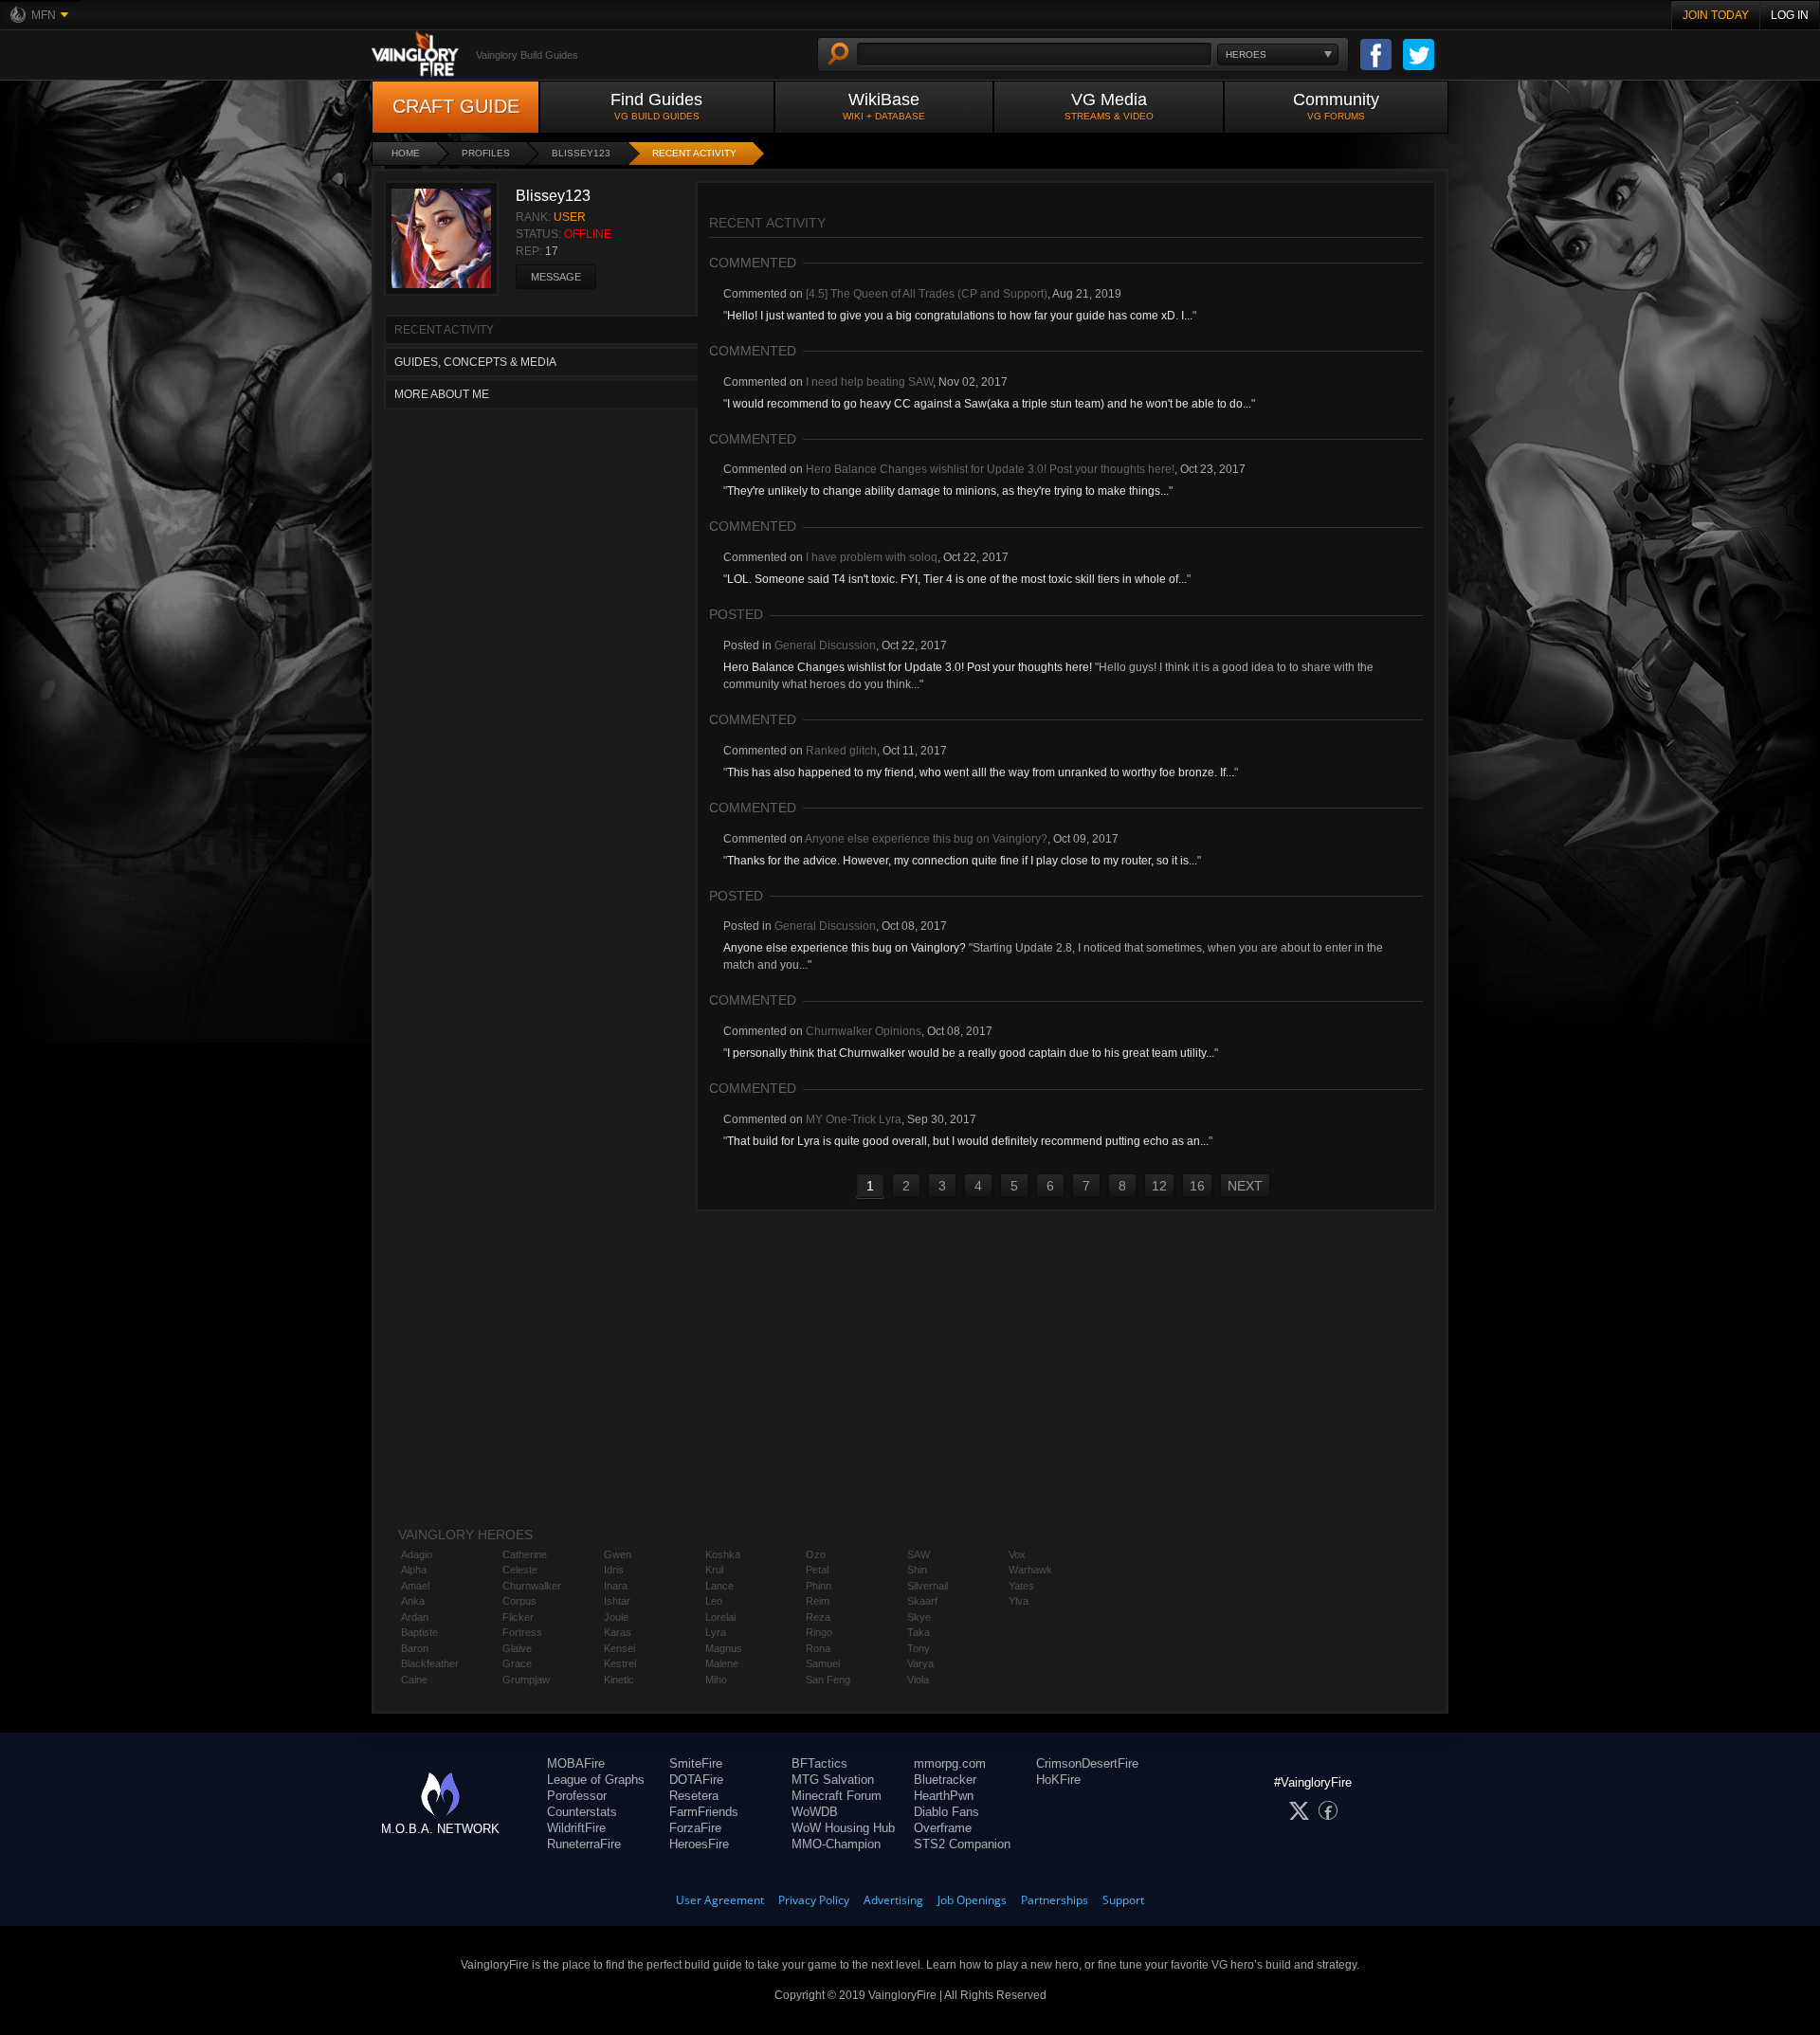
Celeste (520, 1570)
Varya (920, 1663)
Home (406, 153)
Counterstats (582, 1812)
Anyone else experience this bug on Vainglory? (926, 839)
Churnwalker (532, 1586)
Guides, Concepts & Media (475, 362)
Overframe (943, 1828)
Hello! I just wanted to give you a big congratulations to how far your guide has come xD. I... (960, 316)
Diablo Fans (946, 1812)
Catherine (525, 1554)
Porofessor (577, 1796)
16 (1197, 1186)
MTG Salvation (833, 1780)
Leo (714, 1601)
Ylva (1019, 1601)
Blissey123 (581, 153)
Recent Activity (694, 153)
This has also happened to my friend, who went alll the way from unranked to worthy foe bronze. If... (981, 772)
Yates (1021, 1586)
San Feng (828, 1680)
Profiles (486, 153)
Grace (517, 1663)
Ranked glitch (841, 751)
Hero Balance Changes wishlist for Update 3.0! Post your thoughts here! (990, 469)
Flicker (518, 1617)
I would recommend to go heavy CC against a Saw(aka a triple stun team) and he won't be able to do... (989, 404)
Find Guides (656, 106)
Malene (722, 1663)
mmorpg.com (950, 1763)
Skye (919, 1617)
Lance (719, 1586)
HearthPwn (944, 1796)
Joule (616, 1617)
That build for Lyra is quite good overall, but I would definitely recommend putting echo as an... (968, 1141)
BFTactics (819, 1763)
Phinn (819, 1586)
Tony (919, 1648)
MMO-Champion (836, 1844)
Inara (616, 1586)
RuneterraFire (584, 1844)
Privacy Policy (814, 1900)
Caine (414, 1680)
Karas (618, 1632)
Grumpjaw (526, 1680)
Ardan (415, 1617)
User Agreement (720, 1900)
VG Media (1109, 106)
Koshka (723, 1554)
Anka (413, 1601)
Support (1123, 1900)
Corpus (519, 1601)
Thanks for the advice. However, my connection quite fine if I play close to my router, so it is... (962, 861)
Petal (817, 1570)
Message (556, 277)
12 (1159, 1186)
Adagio (417, 1554)
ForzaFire (695, 1828)
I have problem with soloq (872, 557)
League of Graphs (596, 1780)
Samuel (823, 1663)
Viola (918, 1680)
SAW (919, 1554)
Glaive (517, 1648)
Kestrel (620, 1663)
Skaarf (922, 1601)
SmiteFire (696, 1763)
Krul (714, 1570)
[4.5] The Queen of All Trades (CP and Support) (927, 294)
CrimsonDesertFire (1087, 1763)
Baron (415, 1648)
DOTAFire (696, 1780)
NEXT (1245, 1186)
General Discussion (825, 645)
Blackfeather (430, 1663)
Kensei (619, 1648)
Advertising (893, 1900)
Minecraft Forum (837, 1796)
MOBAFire (576, 1763)
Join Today (1716, 15)
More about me (442, 394)
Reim (818, 1601)
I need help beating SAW (869, 382)
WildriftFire (576, 1828)
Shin (917, 1570)
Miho (716, 1680)
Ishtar (617, 1601)
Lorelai (720, 1617)
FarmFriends (704, 1812)
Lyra (716, 1632)
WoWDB (815, 1812)
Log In (1790, 15)
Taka (919, 1632)
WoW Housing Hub (843, 1828)
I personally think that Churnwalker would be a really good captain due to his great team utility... (971, 1053)
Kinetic (619, 1680)
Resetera (694, 1796)
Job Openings (972, 1900)
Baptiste (419, 1632)
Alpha (414, 1570)
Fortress (522, 1632)
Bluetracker (945, 1780)
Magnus (724, 1648)
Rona (818, 1648)
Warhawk (1030, 1570)
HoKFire (1058, 1780)
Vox (1017, 1554)
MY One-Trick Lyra (854, 1119)
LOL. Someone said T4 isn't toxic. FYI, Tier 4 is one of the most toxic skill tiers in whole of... (957, 579)
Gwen (618, 1554)
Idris (614, 1570)
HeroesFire (699, 1844)
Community (1336, 106)
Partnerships (1055, 1900)
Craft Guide (456, 106)
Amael (415, 1586)
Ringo (819, 1632)
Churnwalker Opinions (864, 1031)
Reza (818, 1617)
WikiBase (884, 106)
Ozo (816, 1554)
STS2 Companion (962, 1844)
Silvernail (928, 1586)
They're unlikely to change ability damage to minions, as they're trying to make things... (948, 491)
